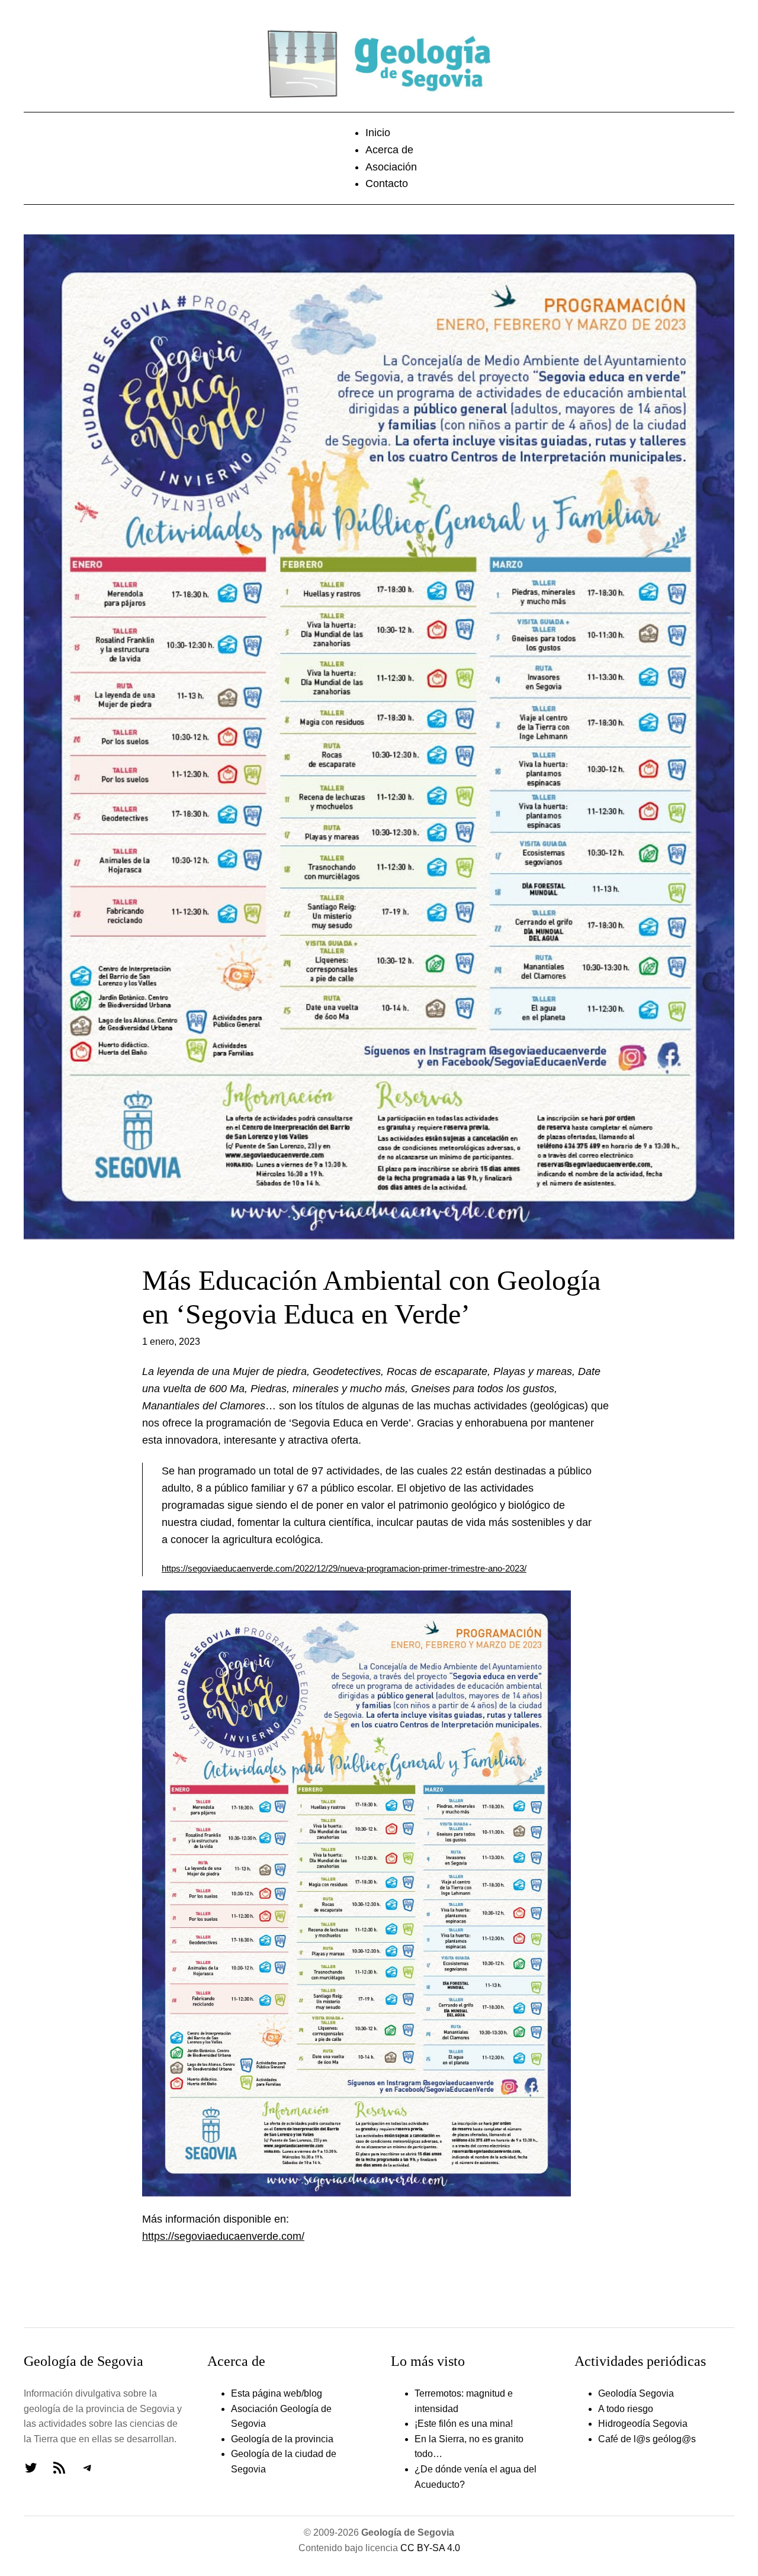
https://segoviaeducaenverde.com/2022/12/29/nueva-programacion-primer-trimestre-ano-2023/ (344, 1569)
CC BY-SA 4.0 (430, 2548)
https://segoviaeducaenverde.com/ (223, 2236)
